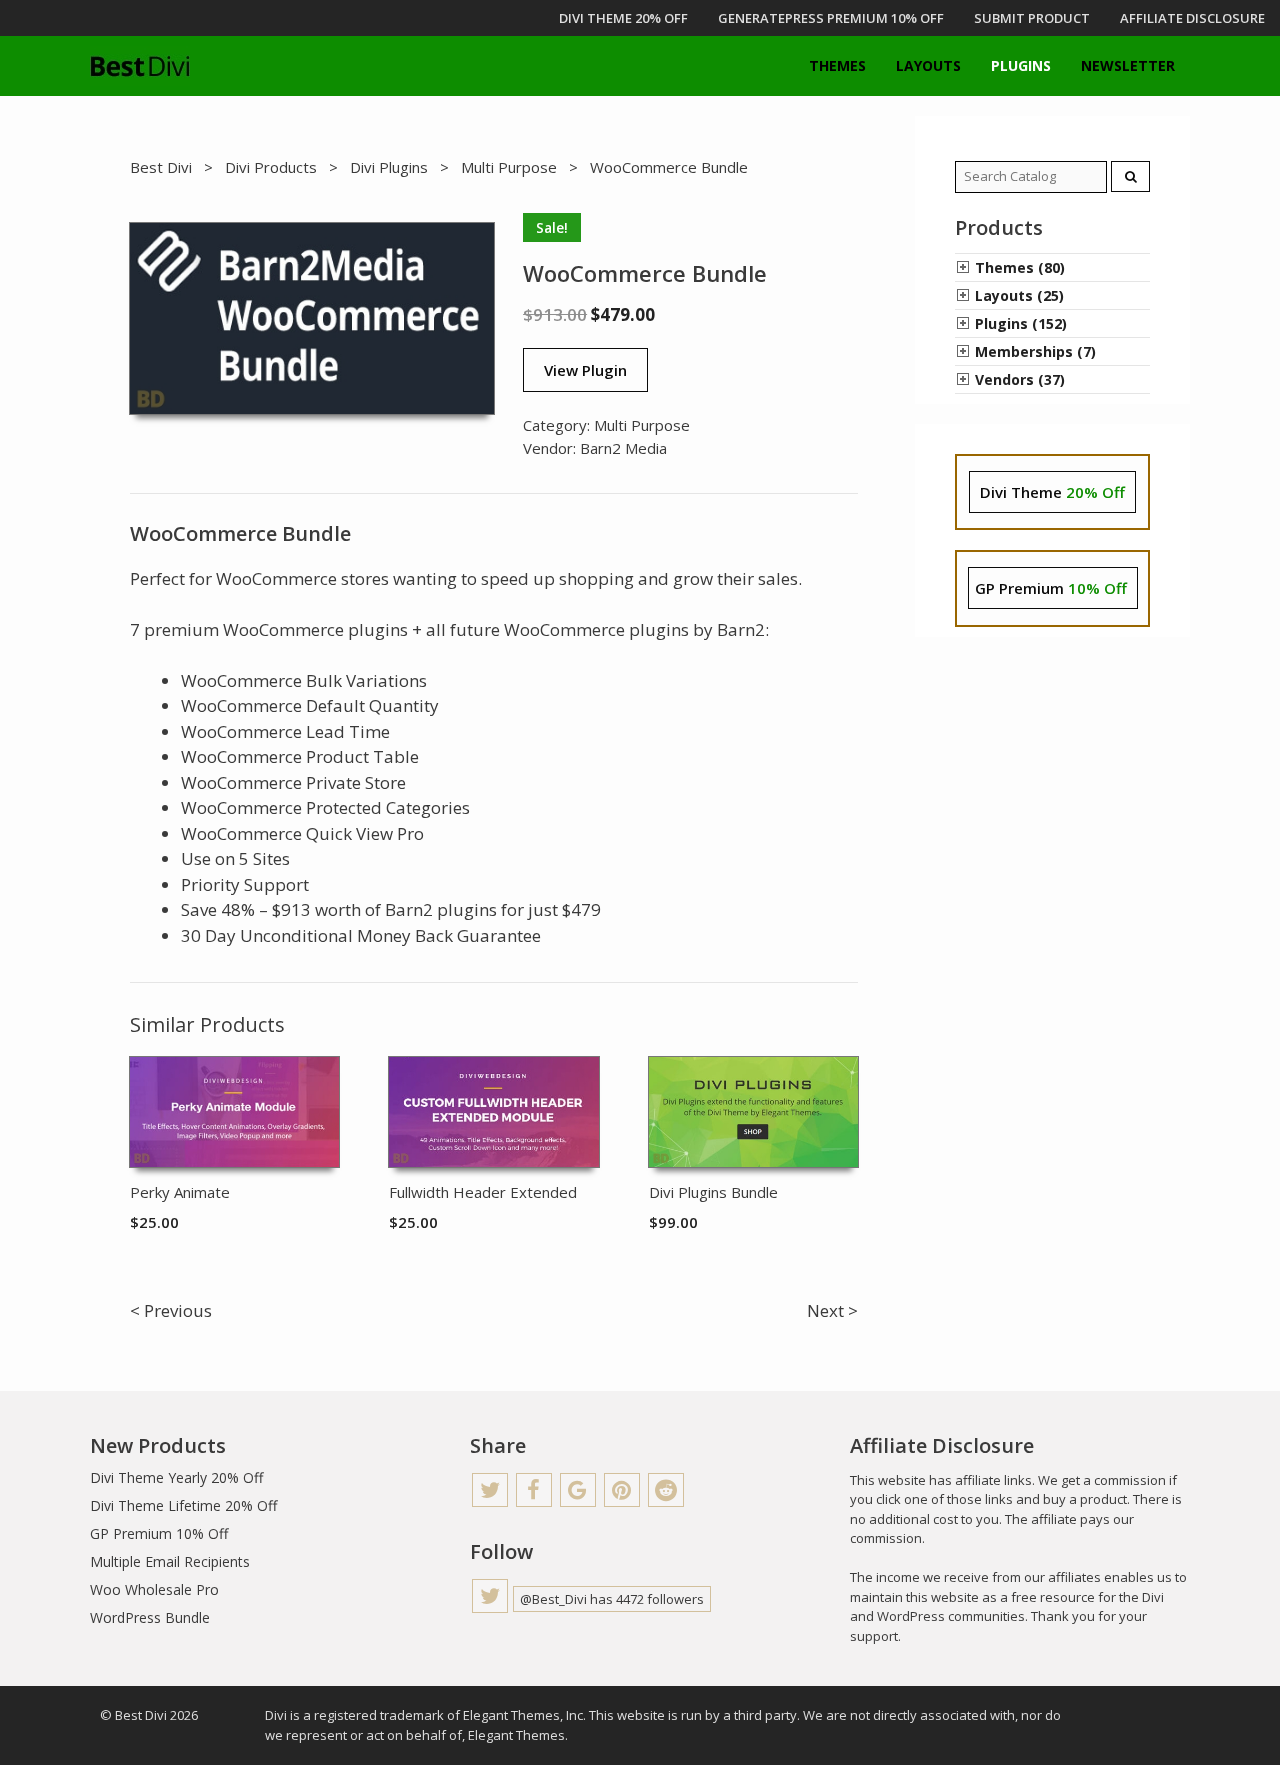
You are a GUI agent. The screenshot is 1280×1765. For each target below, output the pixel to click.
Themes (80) (1020, 267)
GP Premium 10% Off (159, 1533)
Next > (832, 1310)
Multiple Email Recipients (170, 1561)
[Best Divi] (140, 66)
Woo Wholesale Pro (154, 1589)
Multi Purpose (509, 167)
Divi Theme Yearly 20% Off (176, 1477)
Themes (837, 65)
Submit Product (1032, 18)
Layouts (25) (1019, 295)
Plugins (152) (1021, 323)
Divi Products (271, 167)
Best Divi (161, 167)
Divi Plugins (389, 167)
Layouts (928, 65)
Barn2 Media (623, 448)
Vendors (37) (1020, 379)
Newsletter (1128, 65)
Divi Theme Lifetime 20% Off (183, 1505)
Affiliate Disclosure (1192, 18)
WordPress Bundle (150, 1617)
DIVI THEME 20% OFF (623, 18)
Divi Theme (1052, 492)
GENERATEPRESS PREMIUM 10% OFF (831, 18)
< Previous (171, 1310)
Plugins (1021, 65)
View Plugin (585, 370)
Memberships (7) (1035, 351)
